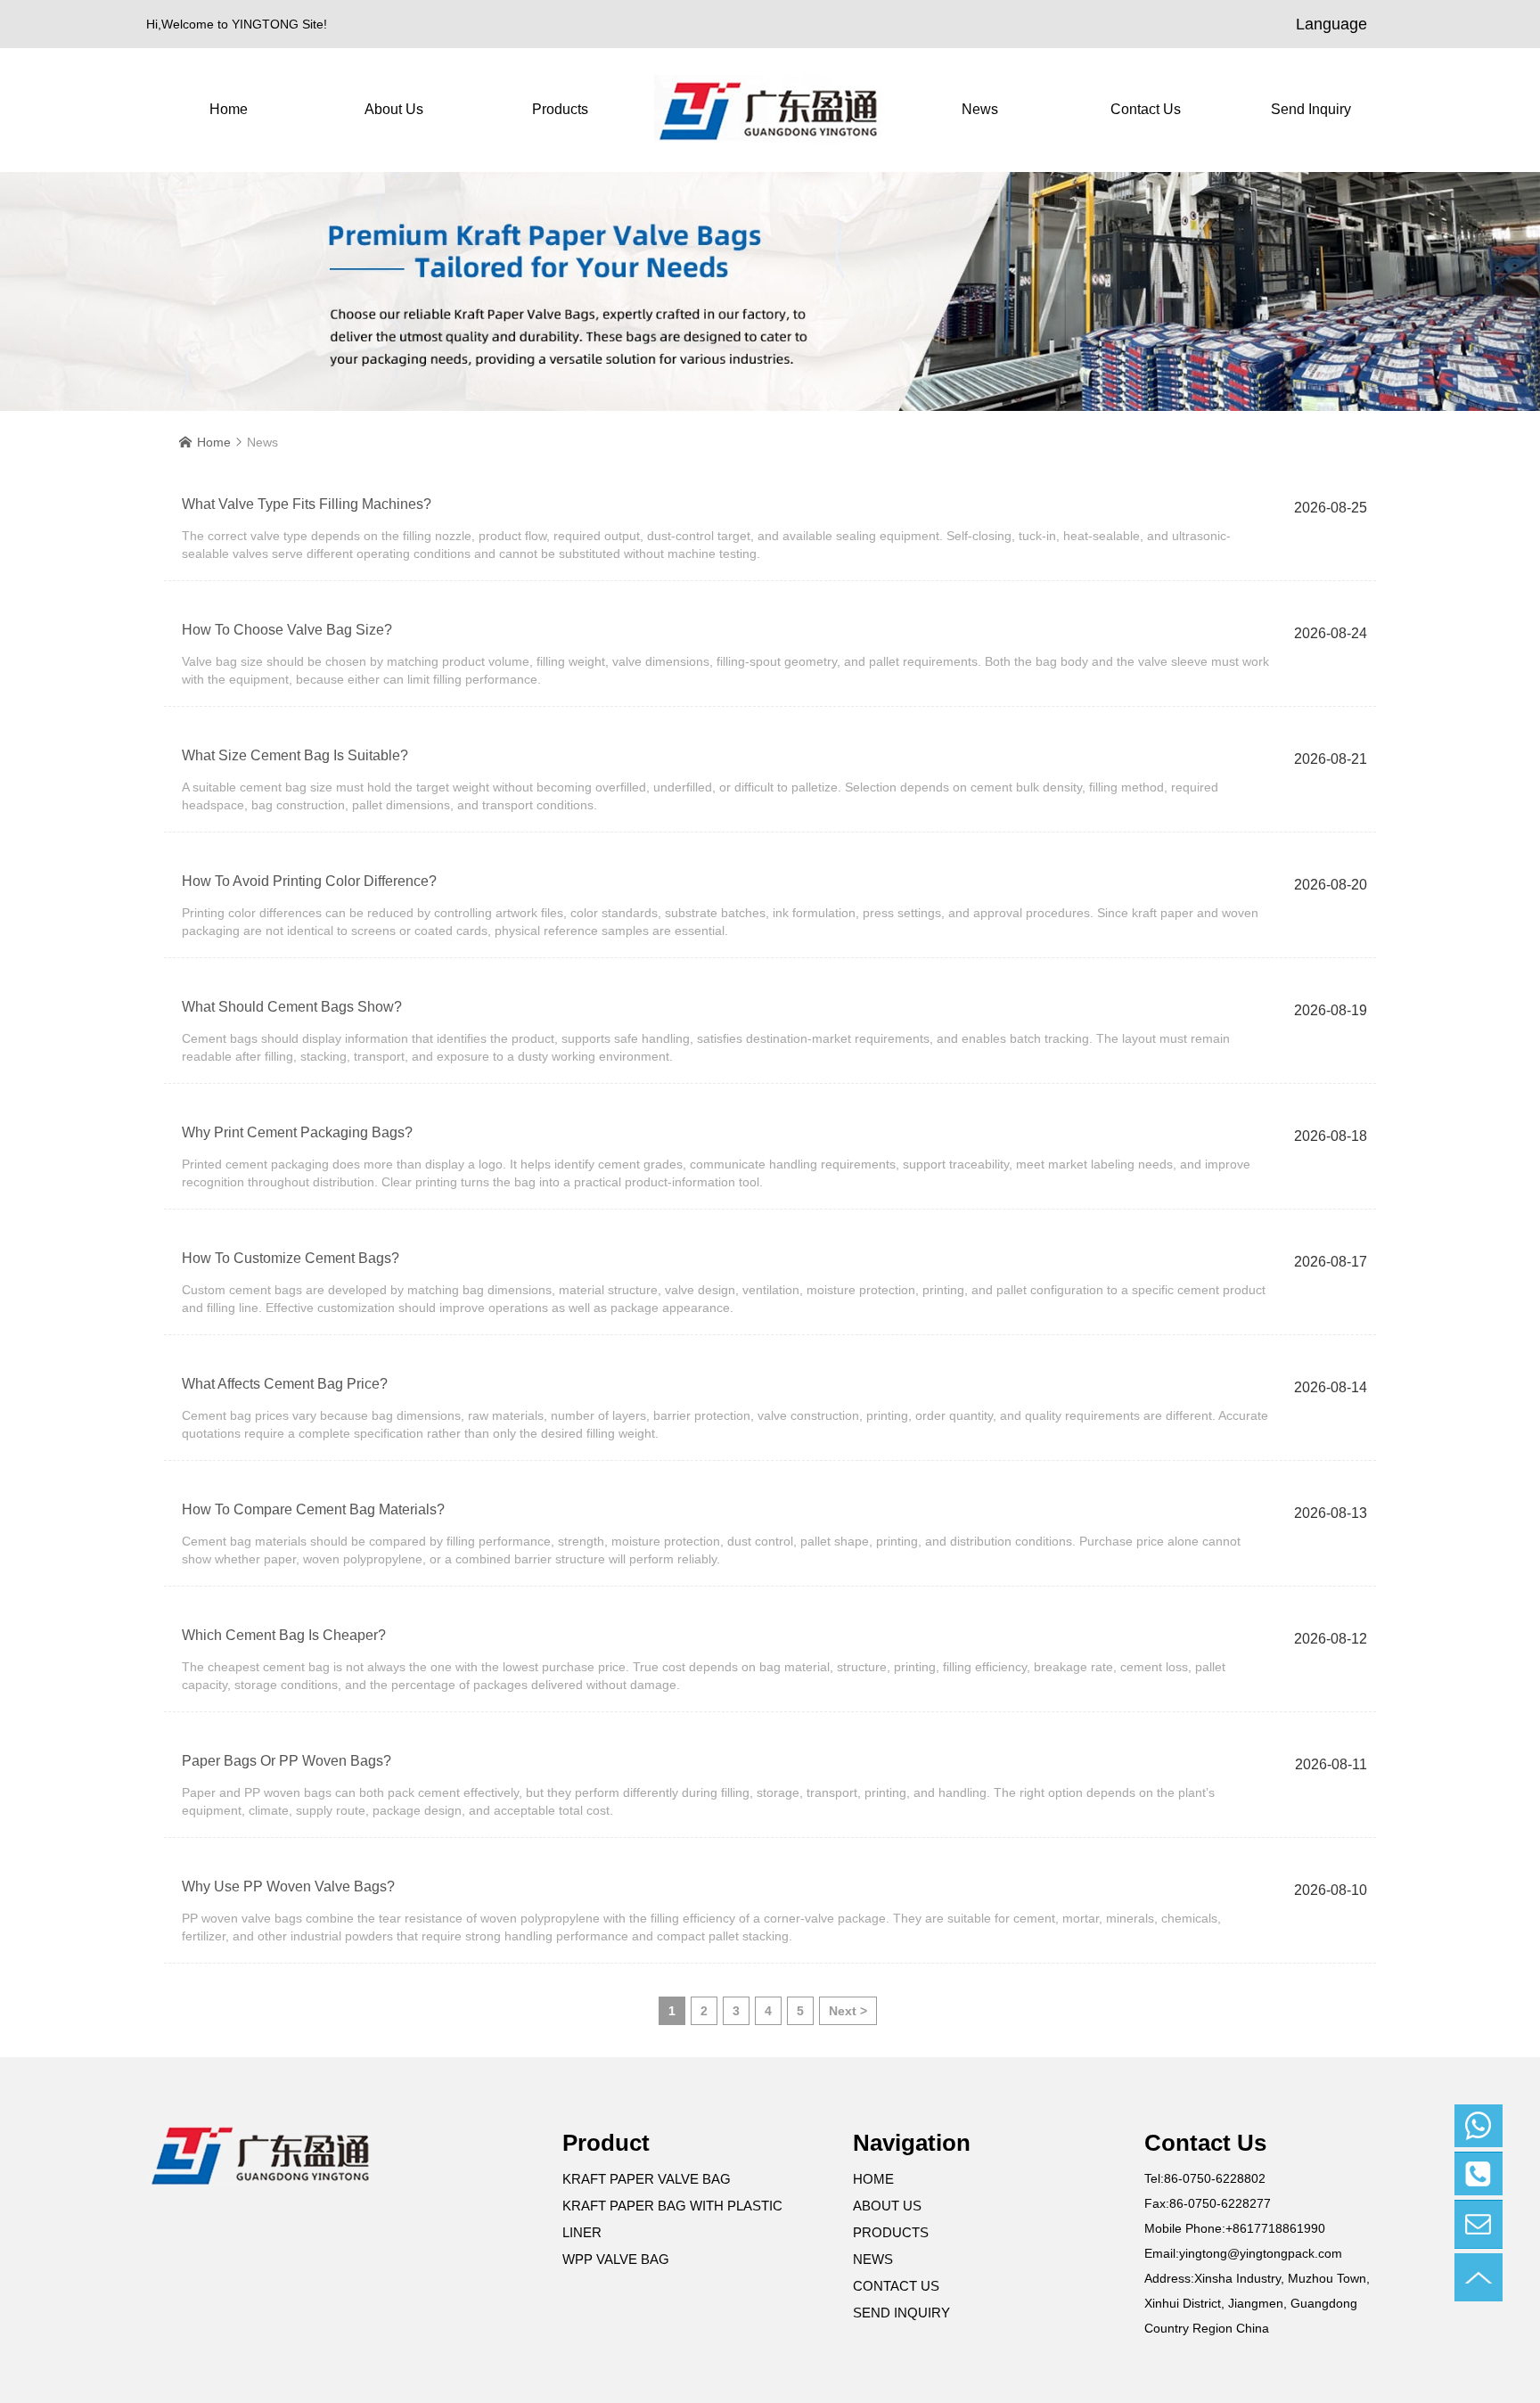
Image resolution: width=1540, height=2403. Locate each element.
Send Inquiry (1311, 109)
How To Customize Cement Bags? (291, 1258)
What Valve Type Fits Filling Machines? (307, 504)
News (980, 109)
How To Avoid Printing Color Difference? (309, 881)
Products (560, 109)
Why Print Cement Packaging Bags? (297, 1132)
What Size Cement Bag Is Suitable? (295, 755)
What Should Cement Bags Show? (292, 1007)
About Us (394, 109)
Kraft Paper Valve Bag (647, 2179)
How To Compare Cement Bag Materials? (313, 1509)
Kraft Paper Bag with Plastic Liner (672, 2219)
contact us (1146, 109)
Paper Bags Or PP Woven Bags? (287, 1761)
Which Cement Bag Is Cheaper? (284, 1635)
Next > (848, 2011)
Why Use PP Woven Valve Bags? (288, 1886)
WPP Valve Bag (616, 2259)
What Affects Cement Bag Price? (285, 1384)
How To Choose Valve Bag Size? (287, 630)
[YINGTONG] (770, 110)
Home (229, 109)
